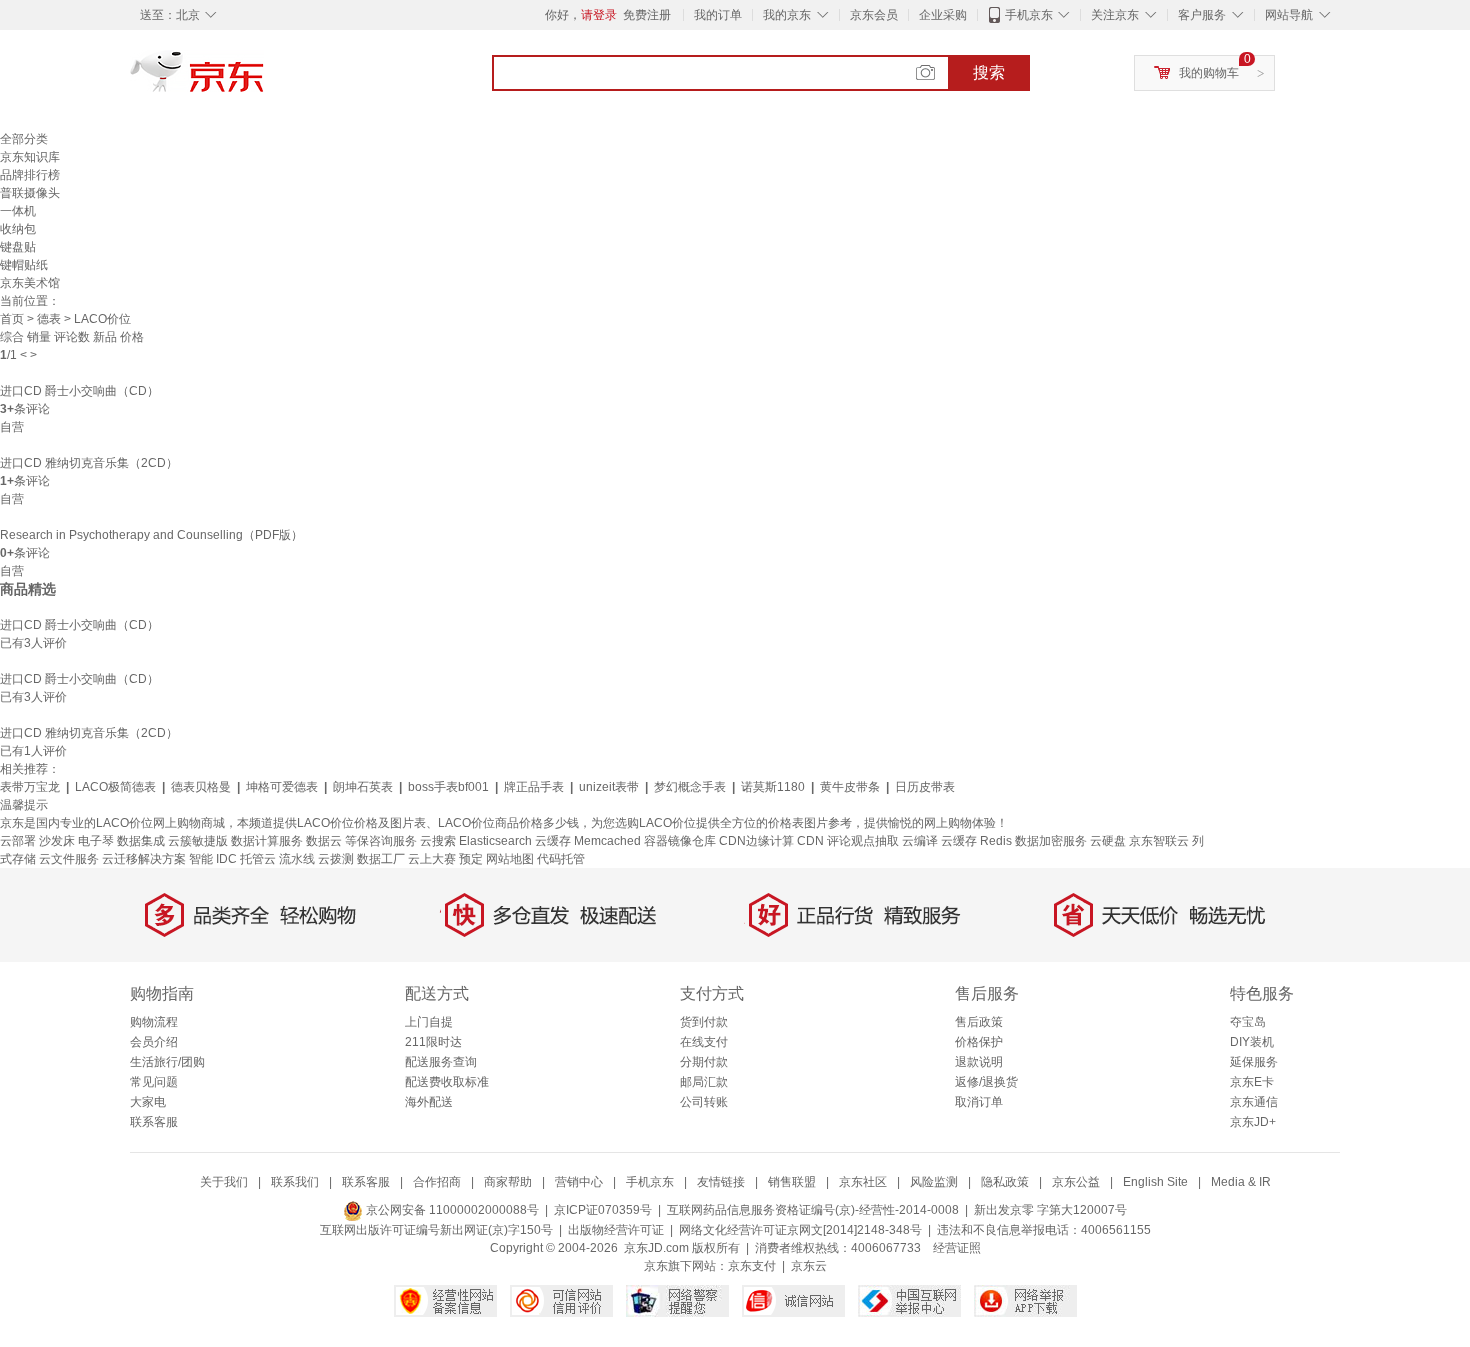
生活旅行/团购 (167, 1062)
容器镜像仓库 (680, 841)
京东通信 (1254, 1102)
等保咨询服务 (381, 841)
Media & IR (1241, 1182)
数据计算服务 (267, 841)
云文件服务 (69, 859)
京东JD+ (1253, 1122)
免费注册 (647, 15)
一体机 (18, 211)
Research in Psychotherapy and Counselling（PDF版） (151, 535)
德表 (49, 319)
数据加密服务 (1051, 841)
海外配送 (429, 1102)
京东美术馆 (30, 283)
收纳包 (18, 229)
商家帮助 (508, 1182)
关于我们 (224, 1182)
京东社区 (863, 1182)
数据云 (324, 841)
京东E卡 (1252, 1082)
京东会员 (874, 15)
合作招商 (437, 1182)
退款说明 (979, 1062)
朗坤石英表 (363, 787)
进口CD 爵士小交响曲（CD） (79, 391)
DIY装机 (1252, 1042)
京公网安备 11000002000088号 (451, 1210)
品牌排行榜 (30, 175)
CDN (812, 841)
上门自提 (429, 1022)
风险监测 (934, 1182)
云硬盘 (1108, 841)
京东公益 (1076, 1182)
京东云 (809, 1266)
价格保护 (979, 1042)
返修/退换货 (986, 1082)
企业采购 (943, 15)
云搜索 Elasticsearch (476, 841)
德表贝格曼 (201, 787)
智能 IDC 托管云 (232, 859)
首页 (12, 319)
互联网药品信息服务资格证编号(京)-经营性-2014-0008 (813, 1210)
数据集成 (141, 841)
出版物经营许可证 (616, 1230)
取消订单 (979, 1102)
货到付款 (704, 1022)
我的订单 (718, 15)
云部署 (18, 841)
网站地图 (510, 859)
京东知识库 (30, 157)
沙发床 (57, 841)
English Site (1155, 1182)
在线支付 (704, 1042)
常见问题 (154, 1082)
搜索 (989, 72)
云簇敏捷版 (198, 841)
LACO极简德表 (115, 787)
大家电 (148, 1102)
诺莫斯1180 (773, 787)
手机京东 (1029, 15)
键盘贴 (18, 247)
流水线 (297, 859)
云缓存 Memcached (588, 841)
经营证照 (957, 1248)
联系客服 (154, 1122)
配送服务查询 (441, 1062)
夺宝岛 (1248, 1022)
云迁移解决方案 (144, 859)
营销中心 (579, 1182)
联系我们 (295, 1182)
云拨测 (336, 859)
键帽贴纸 (24, 265)
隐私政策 (1005, 1182)
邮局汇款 (704, 1082)
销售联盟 (792, 1182)
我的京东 (787, 15)
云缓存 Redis (976, 841)
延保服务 (1254, 1062)
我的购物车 (1209, 73)
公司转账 (704, 1102)
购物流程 (154, 1022)
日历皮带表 (925, 787)
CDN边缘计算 (756, 841)
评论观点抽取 (863, 841)
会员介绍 (154, 1042)
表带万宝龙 (30, 787)
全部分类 (24, 139)
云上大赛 (432, 859)
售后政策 (979, 1022)
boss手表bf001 (448, 787)
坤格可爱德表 (282, 787)
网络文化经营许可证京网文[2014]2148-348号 (800, 1230)
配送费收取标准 (447, 1082)
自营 (12, 427)
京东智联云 (1159, 841)
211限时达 (433, 1042)
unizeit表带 (609, 787)
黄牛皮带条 (850, 787)
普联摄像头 (30, 193)
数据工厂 (381, 859)
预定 (471, 859)
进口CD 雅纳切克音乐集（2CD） (89, 463)
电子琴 (96, 841)
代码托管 (561, 859)
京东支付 (752, 1266)
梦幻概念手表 (690, 787)
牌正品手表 (534, 787)
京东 (265, 80)
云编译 (920, 841)
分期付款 (704, 1062)
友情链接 (721, 1182)
